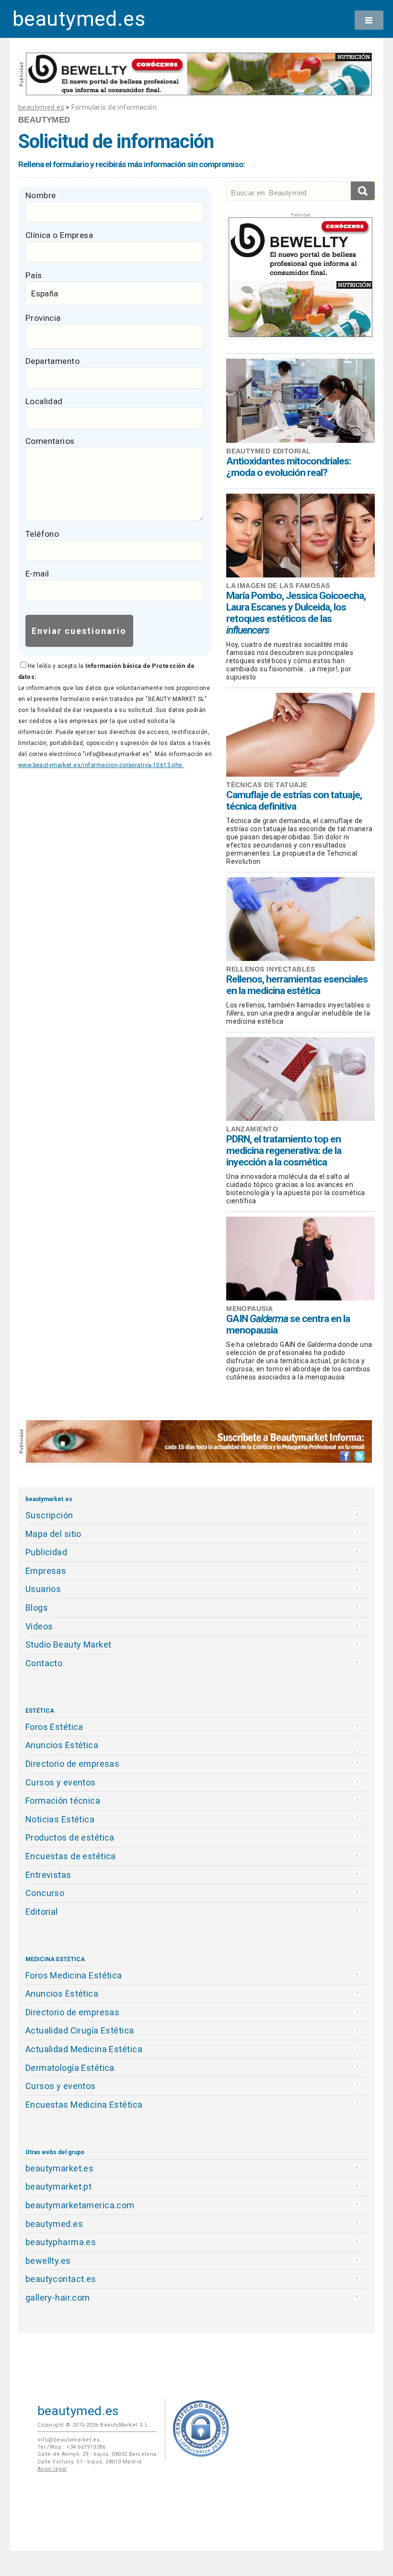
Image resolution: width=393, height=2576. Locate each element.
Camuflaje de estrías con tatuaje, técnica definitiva (294, 801)
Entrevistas (48, 1875)
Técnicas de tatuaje (267, 785)
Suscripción (49, 1515)
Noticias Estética (60, 1819)
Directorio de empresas (73, 1764)
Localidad (44, 401)
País (34, 275)
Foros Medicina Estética (74, 1975)
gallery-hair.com (58, 2298)
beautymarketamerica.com (80, 2205)
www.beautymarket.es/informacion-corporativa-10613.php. (101, 765)
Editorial (42, 1912)
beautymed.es (79, 19)
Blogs (37, 1608)
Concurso (45, 1893)
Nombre (41, 195)
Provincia (43, 318)
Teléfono (42, 534)
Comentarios (50, 441)
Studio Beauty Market (69, 1644)
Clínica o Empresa (59, 235)
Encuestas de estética (71, 1856)
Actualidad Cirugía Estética (80, 2030)
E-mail (37, 574)
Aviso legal (52, 2469)
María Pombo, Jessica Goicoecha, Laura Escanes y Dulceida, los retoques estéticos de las (296, 613)
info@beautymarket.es (69, 2440)
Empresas (46, 1571)
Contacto (44, 1663)
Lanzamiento (252, 1129)
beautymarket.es (60, 2168)
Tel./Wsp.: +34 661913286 (71, 2447)
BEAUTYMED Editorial (268, 451)
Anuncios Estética (62, 1745)
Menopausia (249, 1309)
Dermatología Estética (70, 2068)
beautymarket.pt (59, 2186)
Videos (39, 1626)
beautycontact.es (61, 2279)
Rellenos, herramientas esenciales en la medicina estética (297, 985)
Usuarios (43, 1589)
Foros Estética (54, 1727)
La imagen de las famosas (278, 586)
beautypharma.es (61, 2242)
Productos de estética (70, 1837)
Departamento (52, 361)
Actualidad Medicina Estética (84, 2049)
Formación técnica (63, 1801)
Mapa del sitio (53, 1534)
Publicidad (46, 1552)
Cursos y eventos (61, 1782)
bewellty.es (48, 2261)
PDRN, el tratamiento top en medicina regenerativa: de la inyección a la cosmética (284, 1151)
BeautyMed (44, 120)
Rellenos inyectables (271, 969)
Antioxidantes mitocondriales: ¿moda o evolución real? (289, 467)
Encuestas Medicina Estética (84, 2105)
